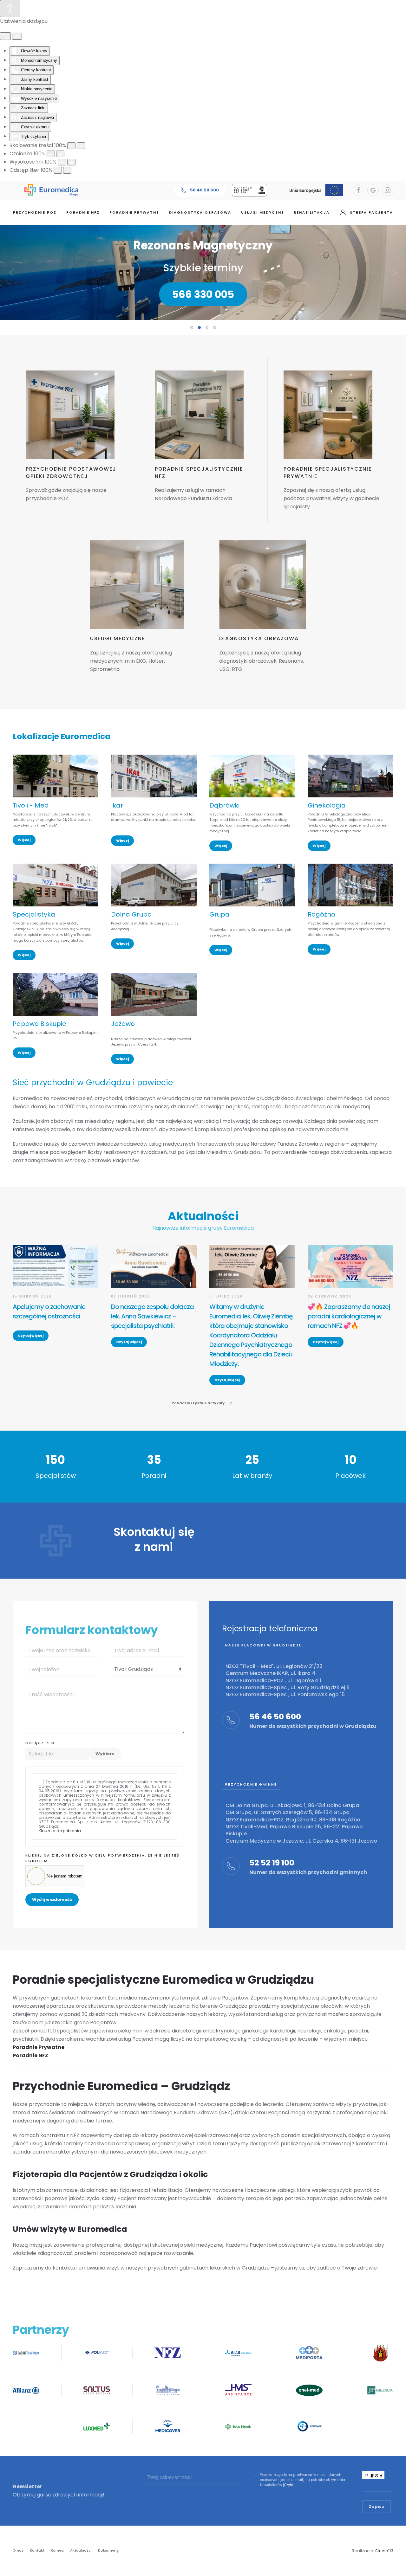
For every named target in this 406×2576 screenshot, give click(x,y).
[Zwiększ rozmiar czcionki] (60, 154)
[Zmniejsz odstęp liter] (58, 170)
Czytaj (289, 2485)
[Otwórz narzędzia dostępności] (10, 9)
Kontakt (37, 2550)
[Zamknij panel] (17, 36)
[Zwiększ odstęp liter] (67, 170)
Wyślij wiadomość (52, 1900)
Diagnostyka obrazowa (200, 212)
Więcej (24, 840)
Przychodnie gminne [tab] (251, 1784)
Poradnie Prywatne (39, 2047)
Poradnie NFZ (83, 212)
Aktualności (81, 2550)
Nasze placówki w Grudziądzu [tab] (264, 1645)
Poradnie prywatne (134, 212)
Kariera (57, 2550)
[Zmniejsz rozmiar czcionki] (51, 154)
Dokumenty (108, 2550)
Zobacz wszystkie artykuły (198, 1403)
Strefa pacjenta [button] (371, 212)
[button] (12, 273)
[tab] (192, 328)
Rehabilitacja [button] (312, 212)
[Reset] (5, 36)
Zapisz (377, 2506)
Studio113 (384, 2551)
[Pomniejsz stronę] (71, 146)
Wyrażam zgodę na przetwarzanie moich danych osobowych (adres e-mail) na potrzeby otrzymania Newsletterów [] (303, 2480)
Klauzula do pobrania (60, 1831)
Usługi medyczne (262, 212)
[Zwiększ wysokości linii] (71, 162)
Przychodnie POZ (35, 212)
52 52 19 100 (272, 1863)
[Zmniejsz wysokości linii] (62, 162)
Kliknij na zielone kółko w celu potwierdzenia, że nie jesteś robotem (102, 1858)
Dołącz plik (40, 1743)
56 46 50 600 (204, 190)
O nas (18, 2550)
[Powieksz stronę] (81, 146)
